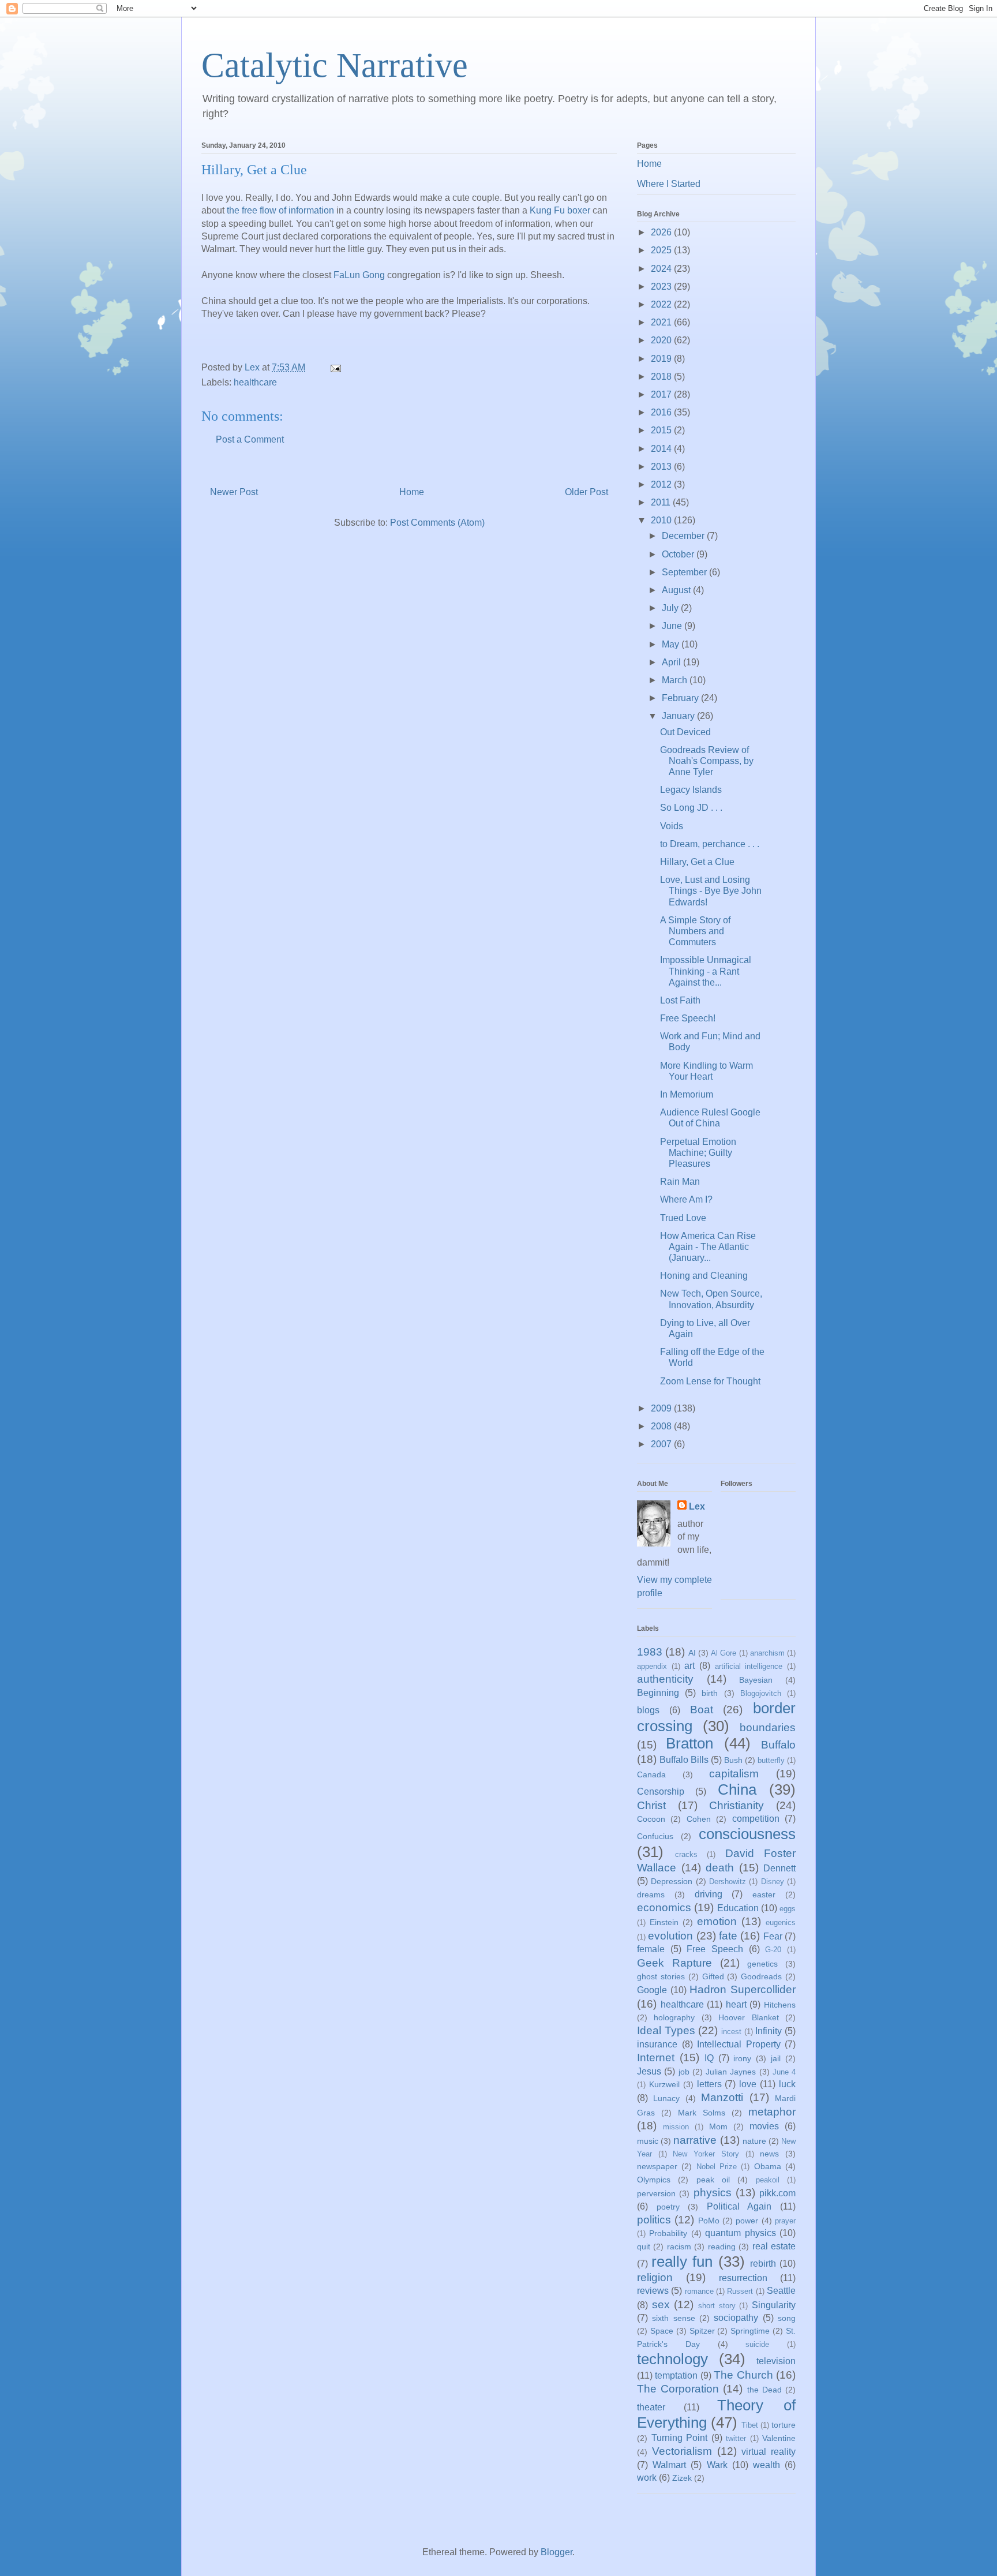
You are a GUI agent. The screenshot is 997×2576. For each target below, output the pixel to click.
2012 (662, 484)
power (747, 2221)
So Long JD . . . (691, 808)
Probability (668, 2233)
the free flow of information (280, 210)
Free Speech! (688, 1018)
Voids (672, 826)
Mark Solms (702, 2113)
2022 (662, 304)
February (681, 698)
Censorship (661, 1791)
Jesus (649, 2071)
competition (756, 1819)
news (769, 2154)
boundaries (768, 1727)
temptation (676, 2375)
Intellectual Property (739, 2044)
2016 (662, 412)
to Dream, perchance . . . (710, 844)
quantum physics (740, 2233)
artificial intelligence (749, 1666)
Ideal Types (666, 2030)
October (679, 554)
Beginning (658, 1693)
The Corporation (678, 2389)
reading (722, 2246)
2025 (662, 250)
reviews (653, 2291)
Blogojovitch (761, 1693)
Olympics (654, 2180)
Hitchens (780, 2005)
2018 (662, 377)
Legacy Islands (691, 790)
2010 (662, 520)
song (787, 2318)
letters (709, 2084)
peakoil (768, 2180)
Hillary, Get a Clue (697, 862)
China (737, 1789)
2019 (662, 359)
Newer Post (234, 492)
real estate (774, 2246)
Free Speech (715, 1949)
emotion (717, 1921)
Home (412, 492)
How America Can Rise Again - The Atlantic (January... (708, 1247)
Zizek (682, 2478)
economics (664, 1907)
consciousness (747, 1834)
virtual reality (769, 2452)
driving (709, 1894)
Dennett (779, 1868)
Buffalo (778, 1745)
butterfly (771, 1760)
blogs (648, 1710)
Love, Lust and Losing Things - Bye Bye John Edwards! (711, 891)
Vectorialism (682, 2451)
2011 (662, 502)
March (676, 680)
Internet (656, 2058)
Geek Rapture (674, 1963)
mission (676, 2127)
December (684, 536)
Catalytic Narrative (335, 65)
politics (654, 2220)
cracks (686, 1854)
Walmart (669, 2465)
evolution (670, 1936)
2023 (662, 287)
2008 (662, 1426)
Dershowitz (728, 1882)
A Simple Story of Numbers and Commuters (695, 931)
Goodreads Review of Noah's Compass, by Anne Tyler (707, 761)
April (672, 662)
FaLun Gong (359, 275)
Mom (718, 2126)
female (651, 1949)
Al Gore (724, 1653)
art (689, 1666)
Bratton (689, 1743)
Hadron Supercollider (743, 1989)
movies (764, 2126)
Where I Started (669, 184)
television (776, 2361)
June (673, 626)
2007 (662, 1444)
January (679, 716)
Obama (768, 2166)
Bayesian (756, 1680)
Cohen (699, 1819)
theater (651, 2407)
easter (764, 1894)
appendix (652, 1666)
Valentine (779, 2438)
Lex (697, 1506)
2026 (662, 232)
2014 (662, 449)
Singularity (774, 2305)
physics (713, 2193)
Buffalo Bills (684, 1760)
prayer (785, 2221)
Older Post (586, 492)
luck (787, 2084)
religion (655, 2277)
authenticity (665, 1679)
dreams (651, 1894)
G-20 (773, 1950)
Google (652, 1990)
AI (692, 1653)
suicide (757, 2344)
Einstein (664, 1922)
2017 (662, 394)
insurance (657, 2044)
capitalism (734, 1774)
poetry (668, 2207)
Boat (702, 1710)
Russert (740, 2291)
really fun (682, 2262)
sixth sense (673, 2318)
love (748, 2084)
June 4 (784, 2072)
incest (731, 2032)
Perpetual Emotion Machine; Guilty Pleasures (698, 1153)
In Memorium (687, 1094)
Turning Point (680, 2438)
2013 (662, 467)
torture (784, 2425)
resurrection (743, 2278)
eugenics (781, 1922)
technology (672, 2359)
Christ (651, 1805)
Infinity (769, 2031)
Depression (672, 1881)
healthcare (255, 382)
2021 (662, 322)
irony (742, 2058)
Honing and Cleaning (704, 1276)
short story (717, 2306)
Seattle (781, 2291)
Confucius (655, 1836)
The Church (743, 2375)
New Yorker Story (706, 2154)
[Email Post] (335, 367)
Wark (717, 2465)
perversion (656, 2193)
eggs (788, 1909)
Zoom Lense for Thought (710, 1381)
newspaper (657, 2166)
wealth (767, 2465)
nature (754, 2141)
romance (699, 2291)
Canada (651, 1774)
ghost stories (661, 1976)
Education (738, 1908)
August (677, 590)
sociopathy (736, 2318)
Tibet (750, 2425)
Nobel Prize (717, 2167)
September (685, 572)
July (671, 608)
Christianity (736, 1805)
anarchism (767, 1653)
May (672, 644)
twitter (736, 2438)
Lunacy (666, 2098)
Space (662, 2331)
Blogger (556, 2552)
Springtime (750, 2331)
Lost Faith (680, 1000)
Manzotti (722, 2097)
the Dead (764, 2390)
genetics (762, 1964)
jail (776, 2058)
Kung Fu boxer (560, 210)
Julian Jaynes (731, 2072)
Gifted (713, 1976)
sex (661, 2304)
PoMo (709, 2221)
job (684, 2072)
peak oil (713, 2180)
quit (644, 2246)
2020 (662, 340)
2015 (662, 430)
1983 (650, 1652)
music (648, 2141)
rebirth (763, 2264)
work (647, 2478)
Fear (773, 1936)
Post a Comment (250, 439)
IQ (709, 2058)
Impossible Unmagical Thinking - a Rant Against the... (706, 971)
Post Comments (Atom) (437, 523)
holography (674, 2017)
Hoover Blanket (748, 2017)
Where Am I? (686, 1199)
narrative (695, 2140)
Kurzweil (664, 2084)
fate (728, 1936)
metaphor (772, 2112)
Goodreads (761, 1976)
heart (736, 2004)
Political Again (739, 2206)
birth (710, 1693)
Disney (773, 1882)
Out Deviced (685, 732)
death (720, 1868)
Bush (733, 1760)
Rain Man (680, 1182)
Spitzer (702, 2331)
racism (679, 2246)
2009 (662, 1408)
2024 (662, 269)
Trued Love (683, 1218)
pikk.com (777, 2193)
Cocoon (651, 1819)
